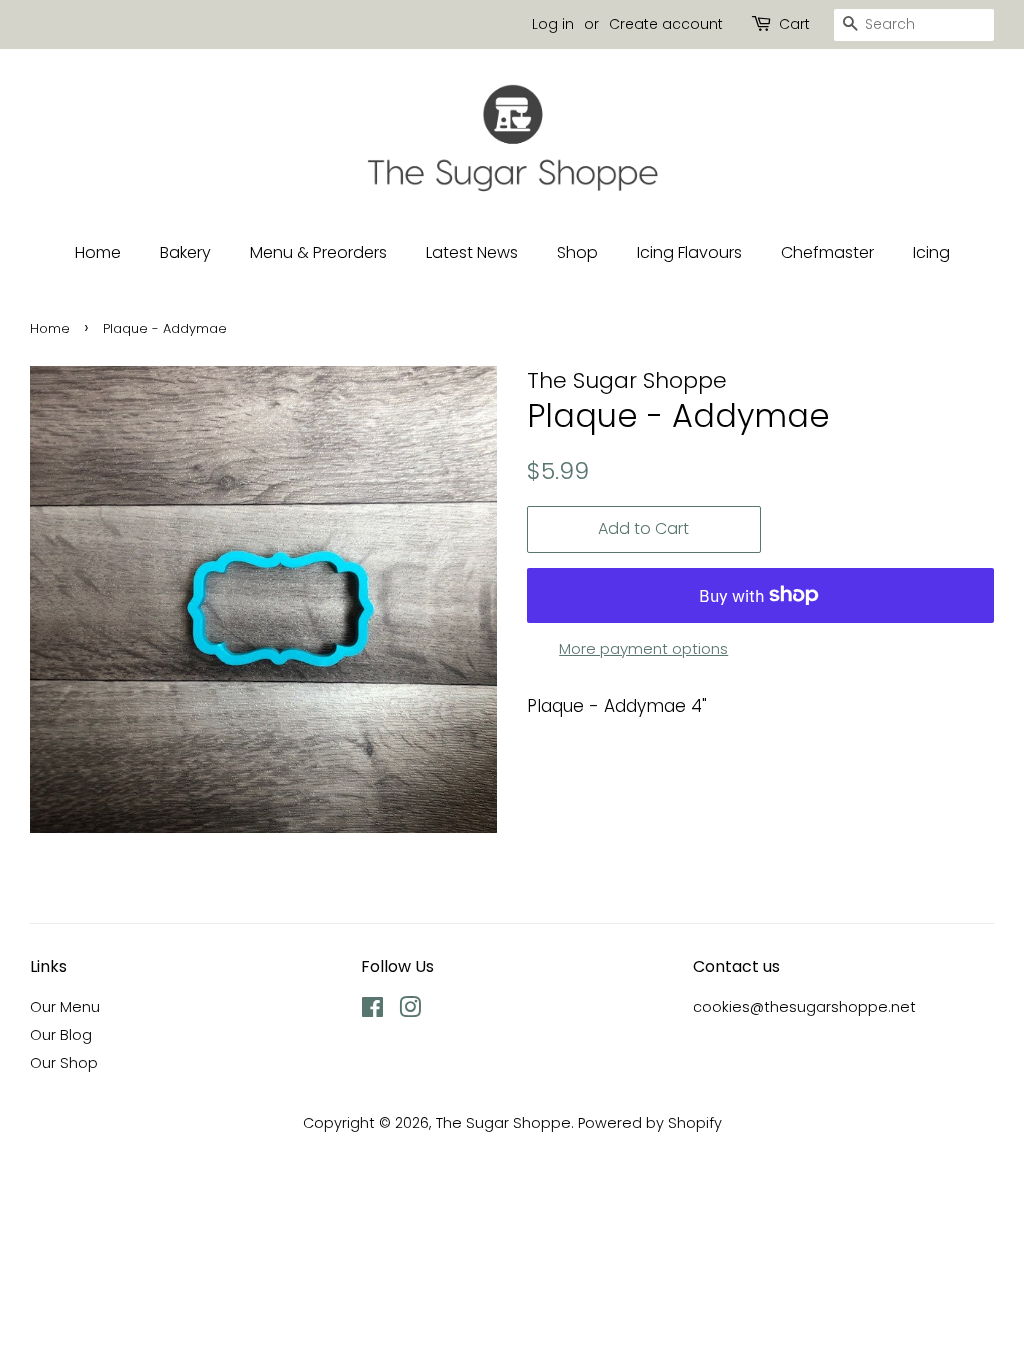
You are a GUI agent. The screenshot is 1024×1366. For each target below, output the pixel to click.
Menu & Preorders (318, 252)
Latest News (472, 252)
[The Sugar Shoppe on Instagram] (410, 1011)
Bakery (185, 252)
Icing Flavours (689, 252)
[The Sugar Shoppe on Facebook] (372, 1011)
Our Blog (61, 1035)
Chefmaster (827, 252)
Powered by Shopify (650, 1123)
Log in (553, 24)
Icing (931, 252)
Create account (666, 24)
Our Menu (65, 1007)
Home (98, 252)
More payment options (643, 648)
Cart (794, 24)
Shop (577, 252)
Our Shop (64, 1063)
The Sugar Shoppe (503, 1123)
